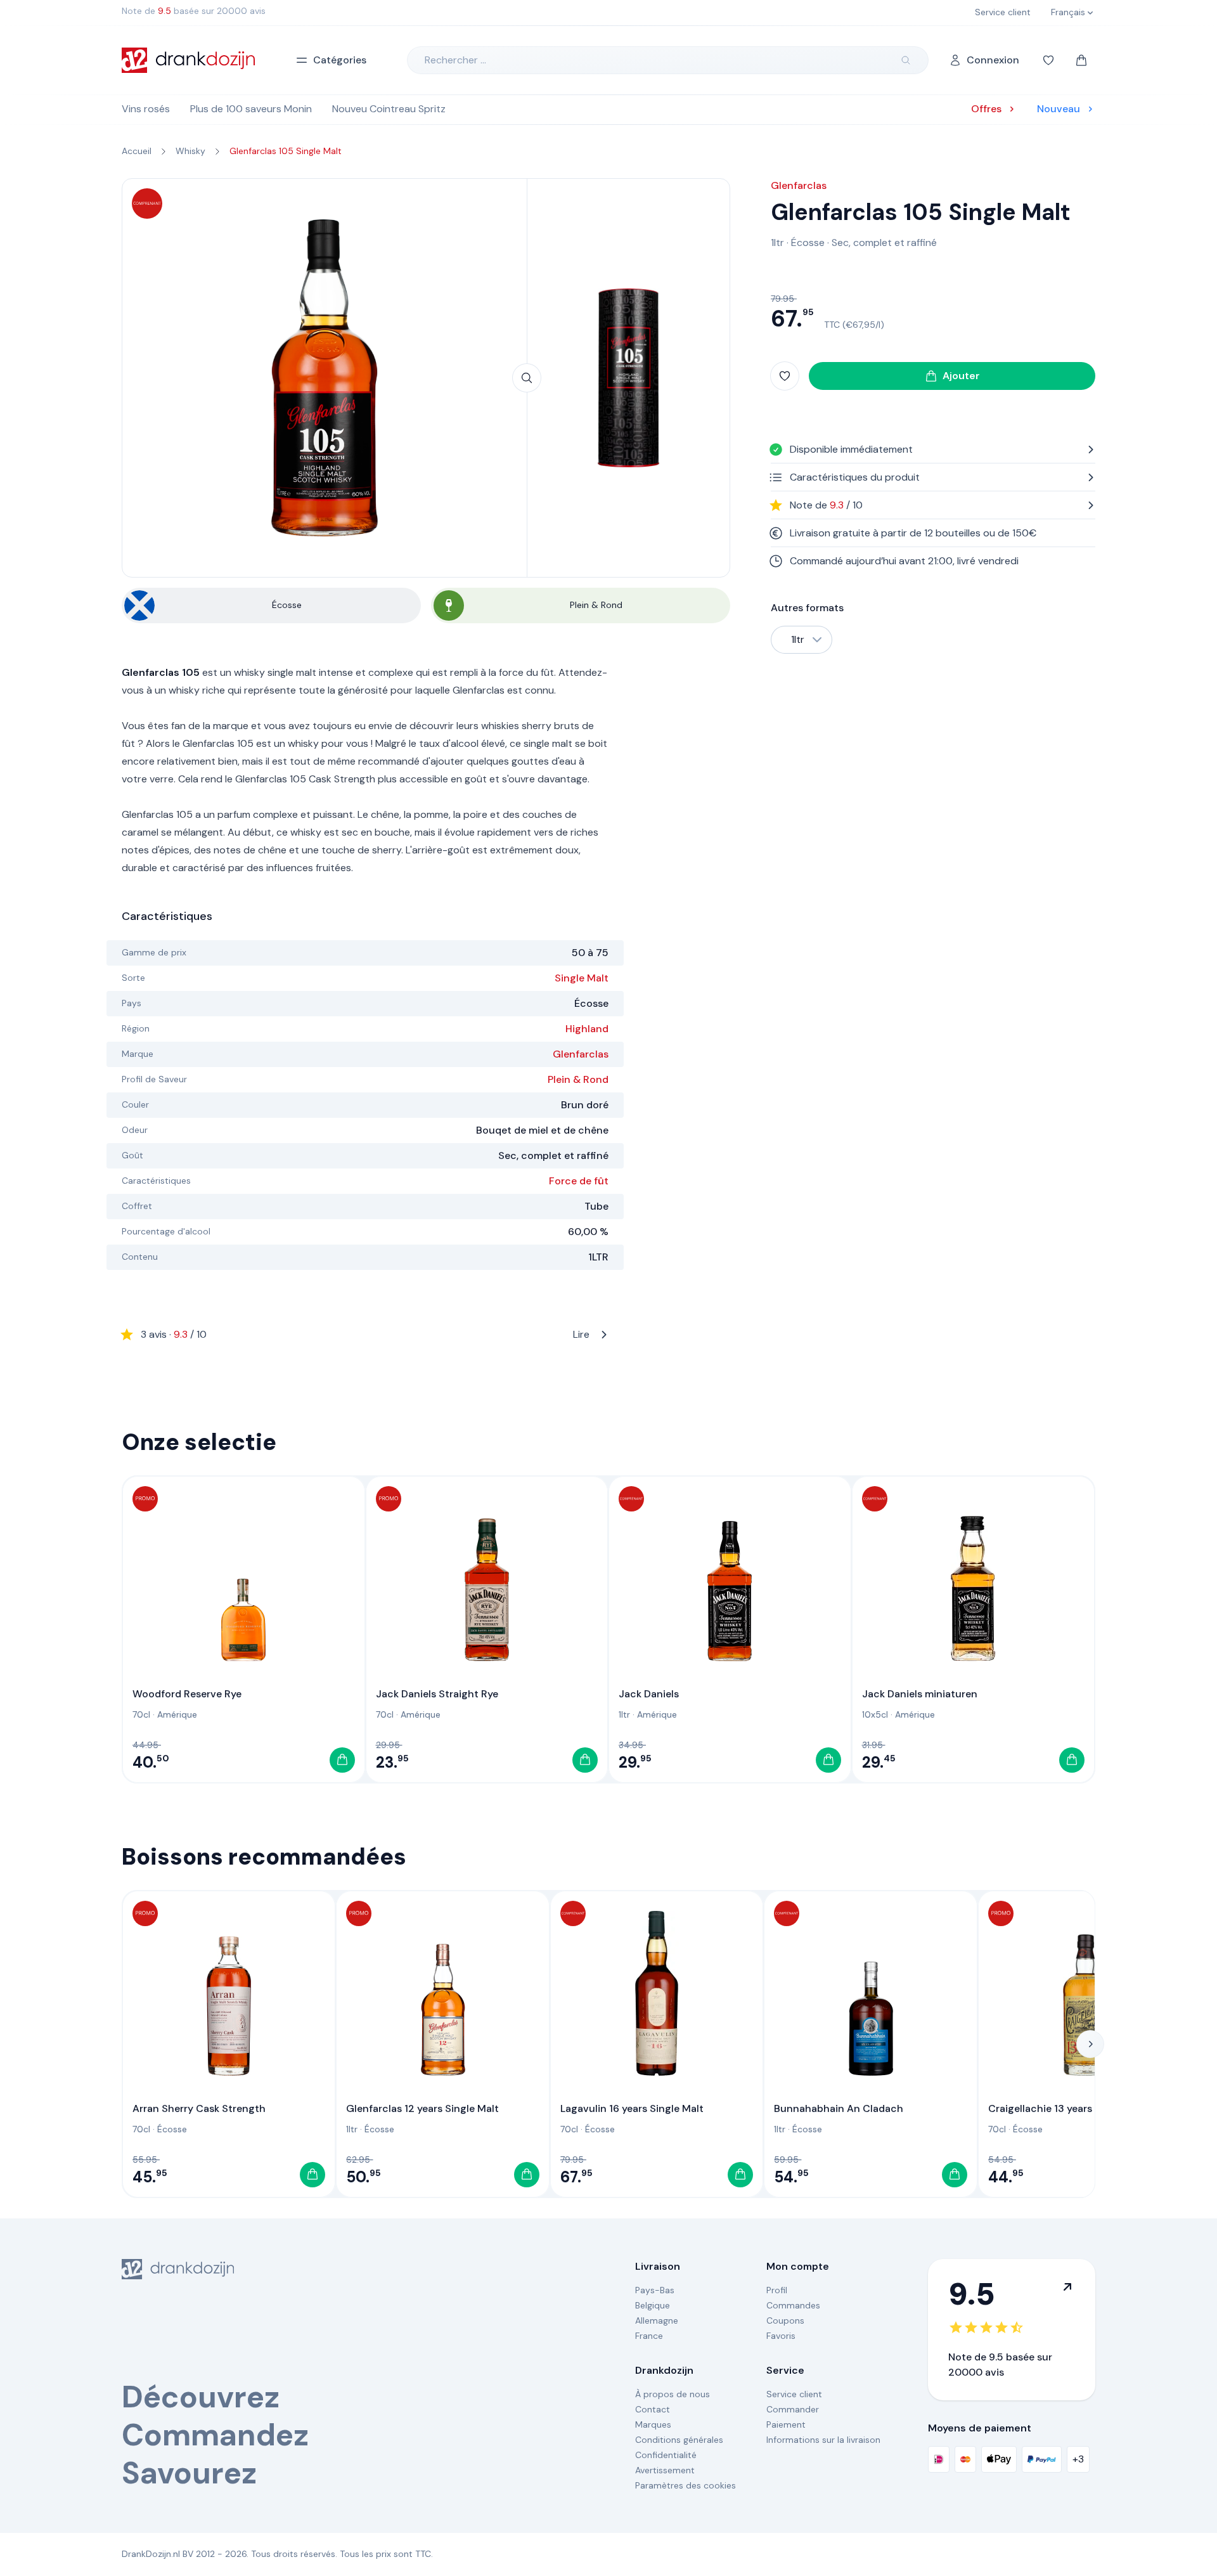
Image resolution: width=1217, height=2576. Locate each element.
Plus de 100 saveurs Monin (251, 109)
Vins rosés (146, 109)
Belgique (653, 2305)
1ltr (777, 243)
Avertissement (665, 2470)
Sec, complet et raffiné (884, 243)
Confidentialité (666, 2455)
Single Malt (582, 978)
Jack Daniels (649, 1694)
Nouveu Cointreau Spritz (389, 109)
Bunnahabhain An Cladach (839, 2108)
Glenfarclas (581, 1054)
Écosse (808, 243)
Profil (777, 2290)
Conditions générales (679, 2440)
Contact (653, 2409)
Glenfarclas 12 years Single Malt (422, 2108)
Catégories (340, 60)
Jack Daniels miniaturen (920, 1694)
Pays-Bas (655, 2290)
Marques (653, 2424)
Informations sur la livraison (823, 2440)
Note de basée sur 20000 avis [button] (194, 11)
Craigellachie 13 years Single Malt (1068, 2108)
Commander (793, 2409)
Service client (794, 2394)
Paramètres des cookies (686, 2485)
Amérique (177, 1714)
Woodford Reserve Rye (187, 1694)
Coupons (785, 2320)
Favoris (781, 2336)
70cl (141, 1714)
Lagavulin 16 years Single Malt (632, 2108)
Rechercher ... (455, 60)
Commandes (793, 2305)
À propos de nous (673, 2394)
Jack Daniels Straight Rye (437, 1694)
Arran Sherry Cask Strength (199, 2108)
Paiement (786, 2424)
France (649, 2336)
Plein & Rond (578, 1079)
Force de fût (579, 1181)
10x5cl (875, 1714)
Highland (587, 1029)
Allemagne (657, 2320)
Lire (365, 1334)
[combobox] (802, 640)
